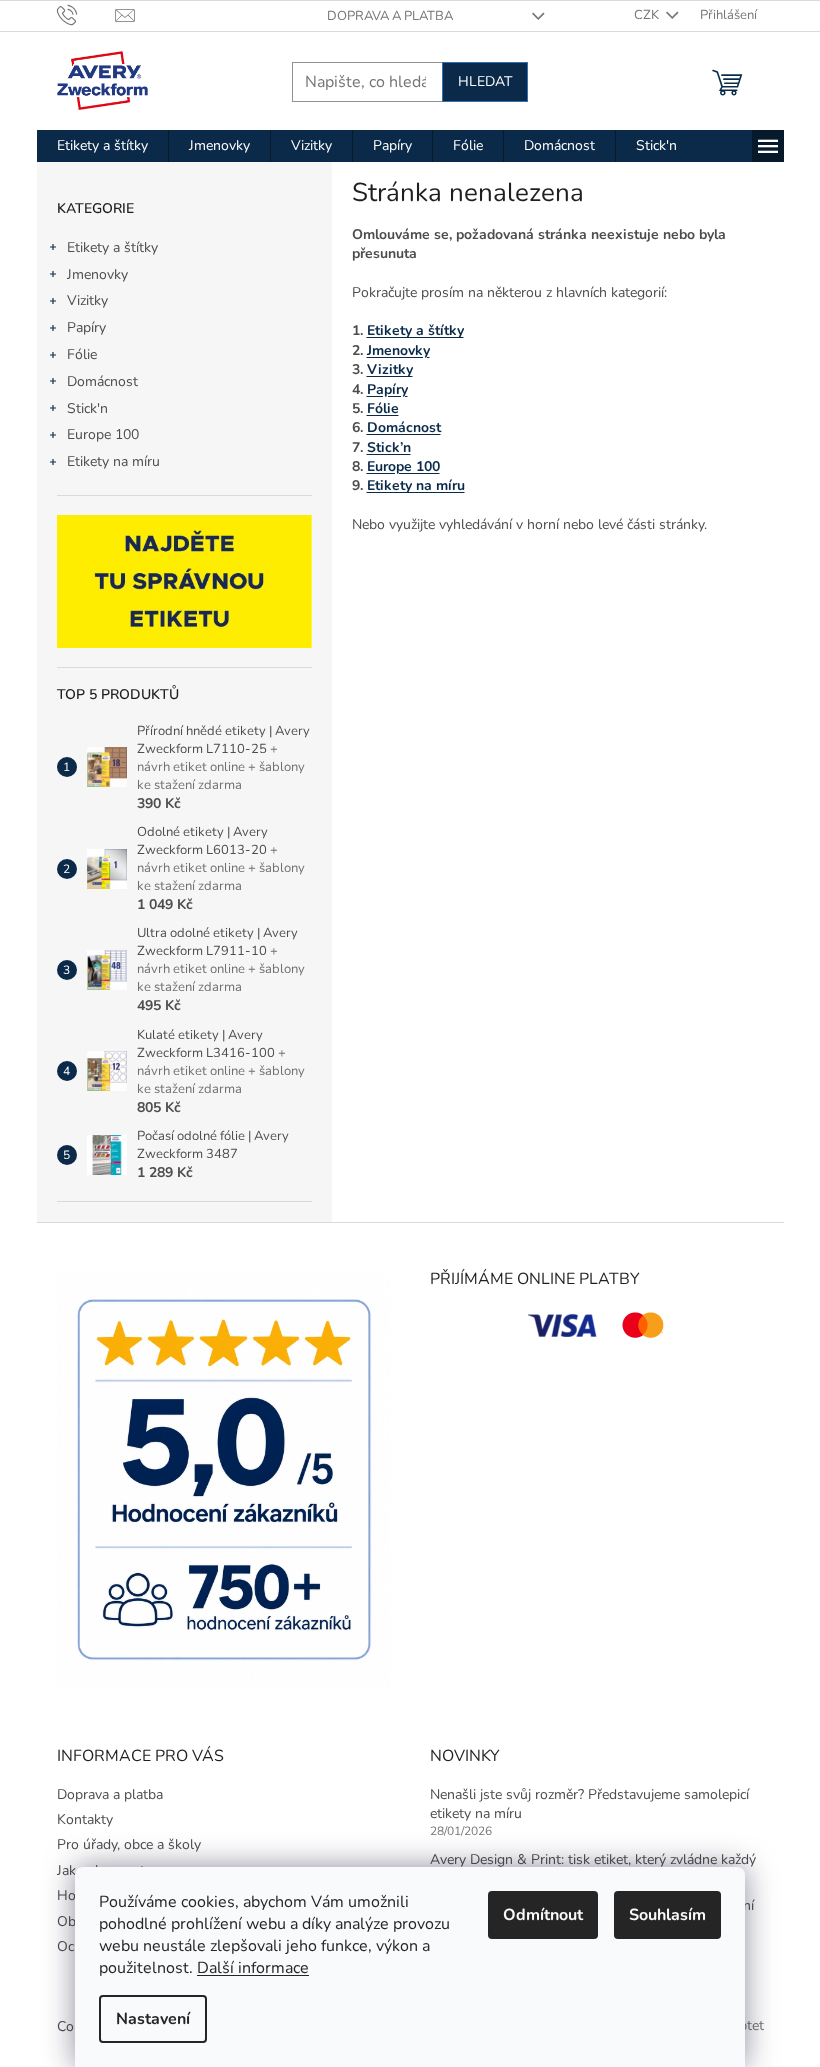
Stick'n (87, 408)
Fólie (82, 354)
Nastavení (153, 2019)
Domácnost (102, 381)
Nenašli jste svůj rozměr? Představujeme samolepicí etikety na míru (589, 1804)
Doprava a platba (390, 16)
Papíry (86, 327)
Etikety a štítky (112, 247)
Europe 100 (103, 434)
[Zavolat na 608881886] (86, 15)
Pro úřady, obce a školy (129, 1844)
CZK (648, 15)
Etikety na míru (113, 461)
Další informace (253, 1968)
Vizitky (87, 300)
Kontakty (85, 1819)
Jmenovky (97, 274)
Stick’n (389, 447)
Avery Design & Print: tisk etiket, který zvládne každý (593, 1859)
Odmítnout (543, 1915)
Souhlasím (667, 1915)
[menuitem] (102, 146)
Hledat (485, 81)
